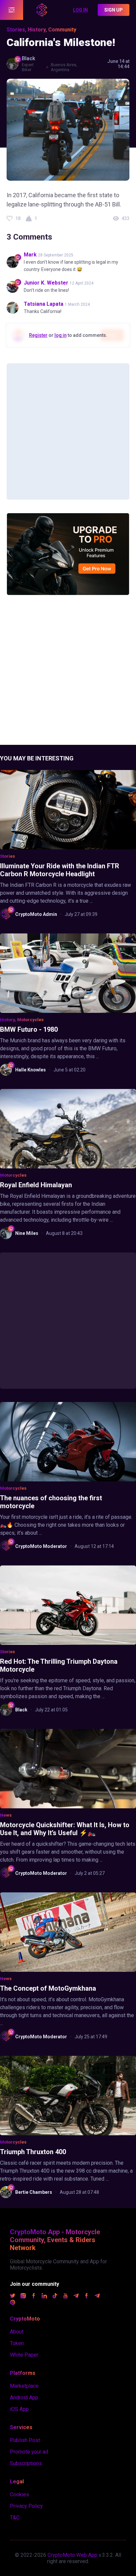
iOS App (19, 2409)
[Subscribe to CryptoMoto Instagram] (23, 2297)
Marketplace (24, 2386)
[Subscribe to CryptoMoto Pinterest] (13, 2303)
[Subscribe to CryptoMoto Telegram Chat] (97, 2297)
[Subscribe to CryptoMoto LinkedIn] (44, 2297)
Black (29, 58)
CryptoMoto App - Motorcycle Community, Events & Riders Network (55, 2240)
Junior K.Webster (46, 283)
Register (38, 335)
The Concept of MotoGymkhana (48, 1988)
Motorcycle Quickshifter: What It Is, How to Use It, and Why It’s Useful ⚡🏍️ (65, 1829)
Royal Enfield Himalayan (36, 1185)
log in (61, 335)
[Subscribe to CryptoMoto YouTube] (65, 2297)
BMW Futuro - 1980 (29, 1029)
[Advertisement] (68, 431)
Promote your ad (29, 2452)
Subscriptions (26, 2463)
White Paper (24, 2355)
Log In (80, 10)
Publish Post (25, 2440)
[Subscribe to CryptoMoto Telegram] (76, 2297)
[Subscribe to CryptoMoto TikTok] (55, 2297)
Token (17, 2343)
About (17, 2332)
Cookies (19, 2494)
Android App (24, 2397)
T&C (15, 2518)
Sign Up (114, 10)
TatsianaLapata (44, 304)
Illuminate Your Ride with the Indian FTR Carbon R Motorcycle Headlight (60, 870)
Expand (12, 10)
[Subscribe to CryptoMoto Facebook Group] (86, 2297)
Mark (30, 255)
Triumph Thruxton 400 (33, 2152)
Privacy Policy (26, 2506)
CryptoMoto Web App (72, 2555)
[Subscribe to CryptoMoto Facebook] (34, 2297)
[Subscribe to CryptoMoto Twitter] (13, 2297)
